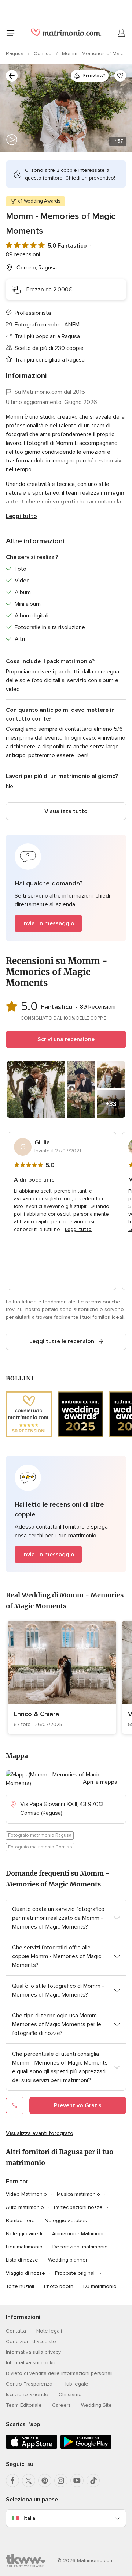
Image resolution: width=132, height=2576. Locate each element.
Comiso (43, 54)
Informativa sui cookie (31, 2363)
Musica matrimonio (78, 2194)
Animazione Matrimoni (78, 2234)
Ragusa (15, 54)
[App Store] (32, 2448)
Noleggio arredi (24, 2234)
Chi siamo (70, 2394)
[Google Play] (86, 2448)
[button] (66, 888)
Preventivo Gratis (78, 2105)
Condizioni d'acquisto (31, 2341)
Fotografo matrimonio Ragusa (40, 1835)
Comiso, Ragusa (37, 268)
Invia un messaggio (48, 923)
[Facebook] (12, 2481)
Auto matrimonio (25, 2207)
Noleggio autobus (66, 2220)
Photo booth (59, 2286)
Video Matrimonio (26, 2194)
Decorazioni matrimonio (80, 2247)
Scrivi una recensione (66, 1039)
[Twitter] (29, 2481)
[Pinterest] (45, 2481)
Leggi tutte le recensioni (63, 1341)
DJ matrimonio (100, 2286)
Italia (29, 2518)
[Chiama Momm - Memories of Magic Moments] (15, 2105)
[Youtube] (77, 2481)
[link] (62, 1677)
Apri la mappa (100, 1782)
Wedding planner (68, 2260)
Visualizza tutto (66, 811)
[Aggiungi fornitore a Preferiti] (120, 76)
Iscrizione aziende (27, 2394)
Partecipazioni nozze (78, 2207)
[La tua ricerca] (12, 76)
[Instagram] (61, 2481)
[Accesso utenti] (122, 33)
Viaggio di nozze (25, 2273)
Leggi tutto (21, 516)
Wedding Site (96, 2405)
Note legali (49, 2331)
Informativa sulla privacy (33, 2352)
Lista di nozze (22, 2260)
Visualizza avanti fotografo (40, 2133)
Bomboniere (20, 2220)
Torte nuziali (20, 2286)
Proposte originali (75, 2273)
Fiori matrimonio (24, 2247)
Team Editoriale (24, 2405)
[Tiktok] (93, 2481)
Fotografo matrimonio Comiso (40, 1847)
